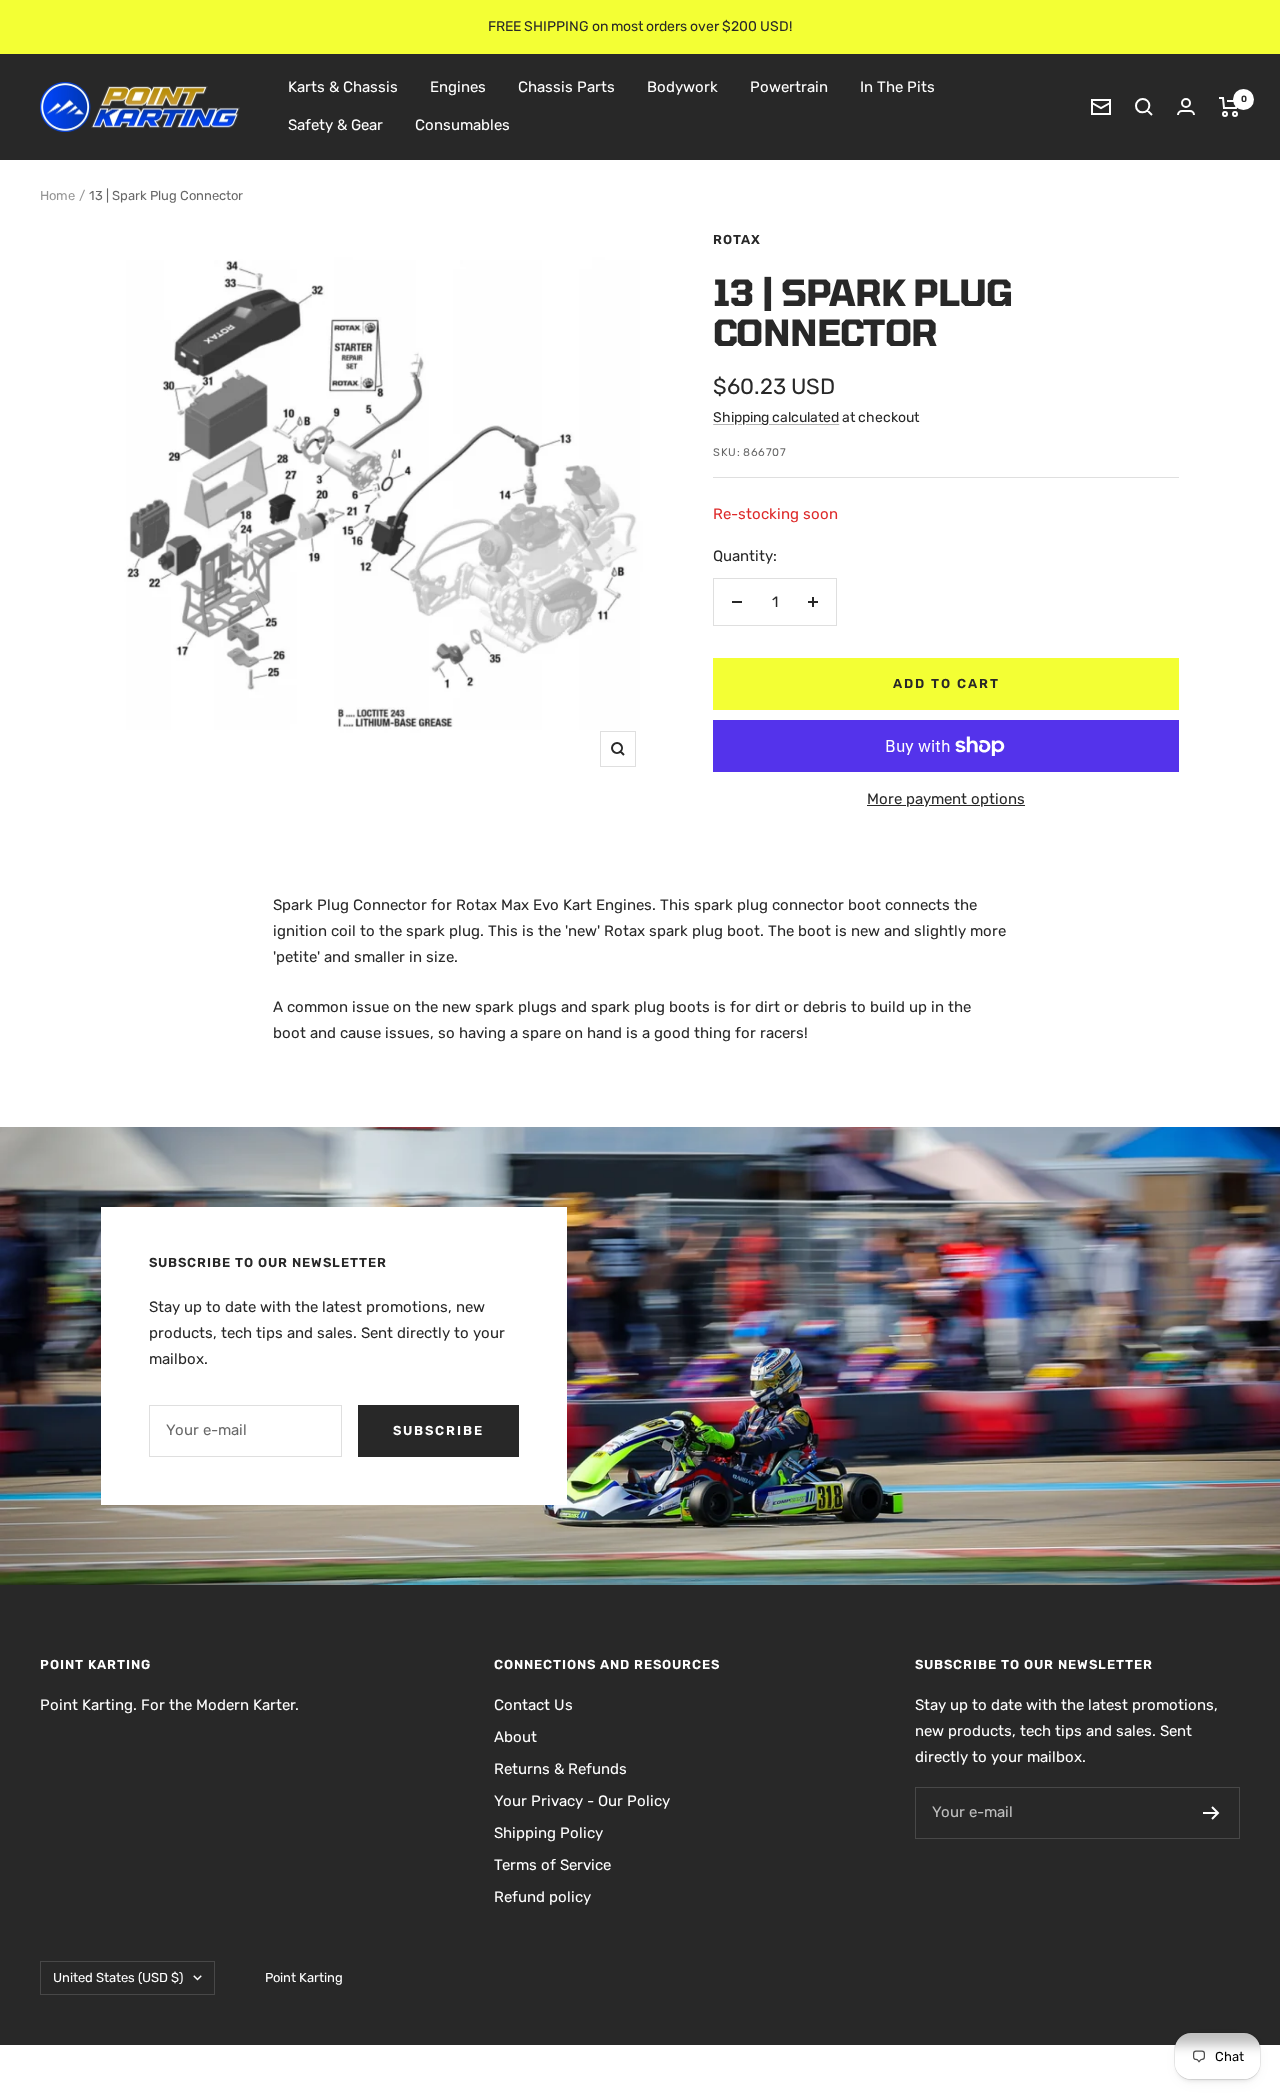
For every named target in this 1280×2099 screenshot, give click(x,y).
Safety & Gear (335, 125)
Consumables (462, 125)
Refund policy (542, 1897)
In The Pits (897, 87)
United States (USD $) (118, 1977)
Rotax (737, 239)
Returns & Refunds (560, 1769)
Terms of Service (552, 1865)
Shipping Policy (548, 1833)
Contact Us (533, 1705)
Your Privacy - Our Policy (582, 1801)
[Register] (1211, 1813)
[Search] (1144, 107)
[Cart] (1229, 107)
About (515, 1737)
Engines (458, 87)
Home (57, 195)
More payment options (946, 799)
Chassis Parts (566, 87)
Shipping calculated (776, 417)
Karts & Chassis (343, 87)
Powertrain (789, 87)
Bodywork (682, 87)
